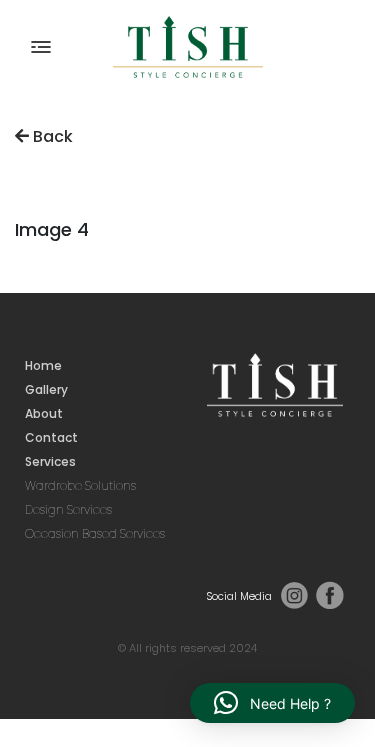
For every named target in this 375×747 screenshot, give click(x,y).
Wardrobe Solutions (80, 485)
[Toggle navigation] (41, 47)
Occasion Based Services (95, 533)
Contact (51, 437)
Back (51, 136)
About (44, 413)
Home (43, 365)
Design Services (68, 509)
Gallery (46, 389)
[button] (272, 703)
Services (50, 461)
